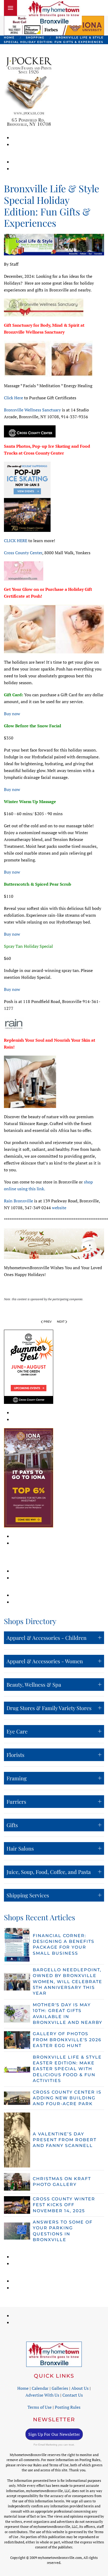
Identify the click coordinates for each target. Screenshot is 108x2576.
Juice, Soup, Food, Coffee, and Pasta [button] (49, 1872)
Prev (48, 1322)
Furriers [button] (16, 1801)
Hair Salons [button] (20, 1848)
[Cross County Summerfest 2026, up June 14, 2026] (29, 1366)
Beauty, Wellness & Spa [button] (34, 1684)
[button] (10, 8)
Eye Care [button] (17, 1731)
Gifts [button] (12, 1825)
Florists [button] (15, 1755)
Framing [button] (17, 1778)
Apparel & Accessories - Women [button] (45, 1661)
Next (61, 1322)
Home (23, 2388)
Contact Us (73, 2395)
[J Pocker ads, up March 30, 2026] (29, 91)
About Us (80, 2388)
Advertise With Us (42, 2395)
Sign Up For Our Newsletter (54, 2434)
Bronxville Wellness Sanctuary (32, 410)
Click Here (13, 398)
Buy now (12, 714)
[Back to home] (54, 13)
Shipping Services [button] (28, 1895)
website (59, 1208)
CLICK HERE (16, 541)
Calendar (40, 2388)
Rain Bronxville (18, 1201)
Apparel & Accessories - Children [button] (47, 1638)
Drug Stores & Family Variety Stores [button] (49, 1708)
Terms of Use (40, 2407)
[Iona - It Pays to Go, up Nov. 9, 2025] (29, 1477)
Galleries (60, 2388)
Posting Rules (68, 2407)
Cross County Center (23, 553)
